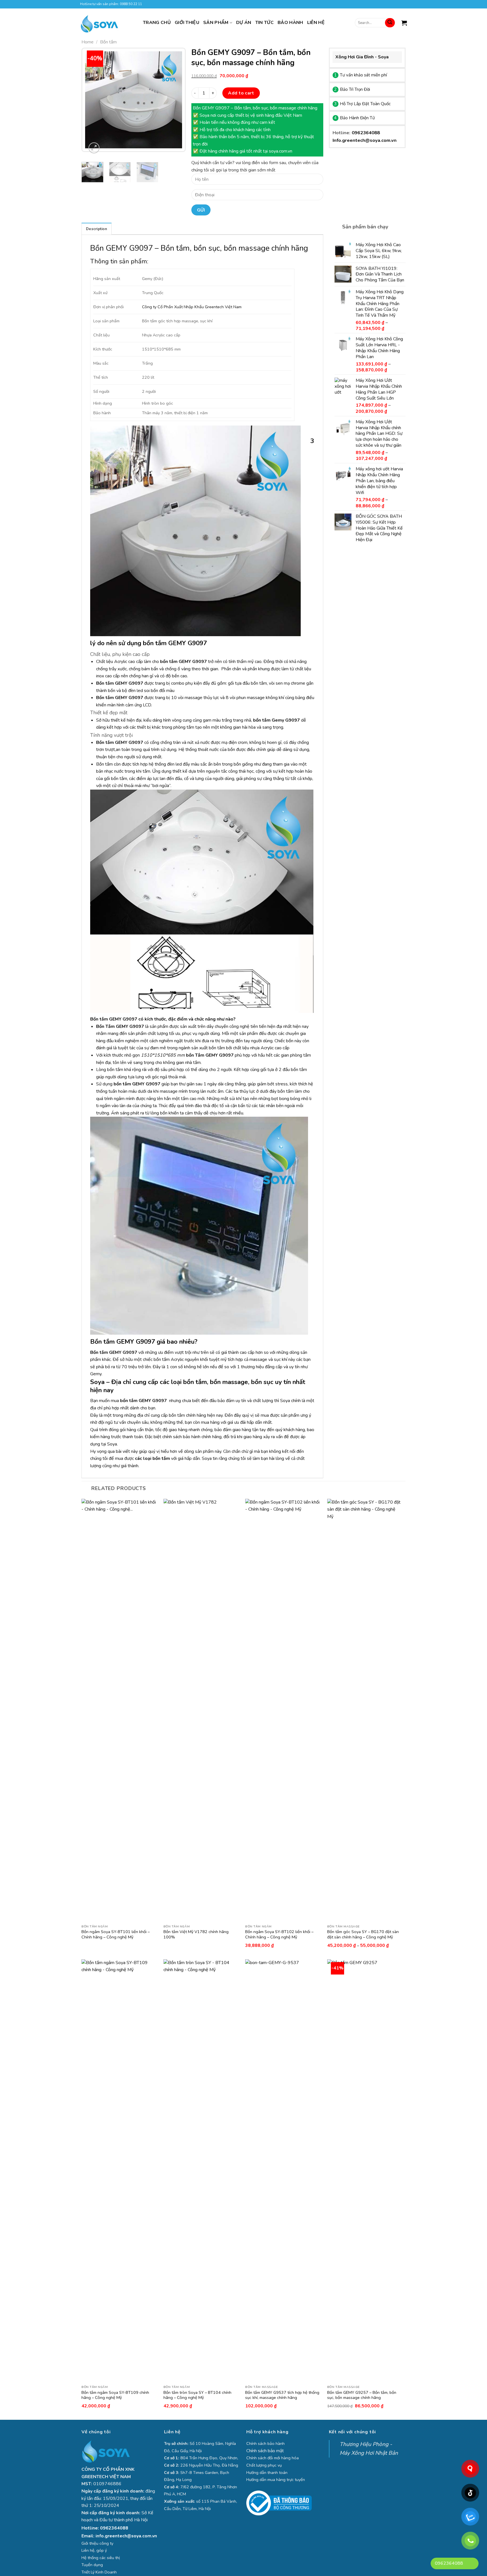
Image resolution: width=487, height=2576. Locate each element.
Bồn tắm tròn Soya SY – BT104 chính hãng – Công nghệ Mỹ (197, 2395)
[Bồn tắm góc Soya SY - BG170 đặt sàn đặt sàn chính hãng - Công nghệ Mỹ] (365, 1710)
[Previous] (91, 101)
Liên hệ (316, 23)
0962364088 (366, 133)
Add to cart (241, 93)
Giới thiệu (187, 23)
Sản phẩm (216, 23)
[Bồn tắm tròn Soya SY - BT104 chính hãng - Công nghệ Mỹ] (202, 2171)
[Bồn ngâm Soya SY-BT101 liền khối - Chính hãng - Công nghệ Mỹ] (120, 1710)
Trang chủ (157, 23)
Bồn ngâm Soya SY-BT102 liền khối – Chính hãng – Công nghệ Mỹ (279, 1934)
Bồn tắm (108, 42)
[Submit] (390, 23)
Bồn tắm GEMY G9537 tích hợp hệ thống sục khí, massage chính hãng (282, 2395)
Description (97, 229)
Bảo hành (290, 23)
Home (88, 42)
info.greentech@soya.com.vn (126, 2536)
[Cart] (404, 23)
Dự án (244, 23)
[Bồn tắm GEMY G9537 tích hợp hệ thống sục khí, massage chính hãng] (283, 2171)
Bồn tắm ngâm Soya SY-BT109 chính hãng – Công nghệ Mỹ (115, 2395)
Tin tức (264, 23)
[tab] (97, 229)
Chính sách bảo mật (265, 2451)
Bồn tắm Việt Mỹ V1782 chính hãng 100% (196, 1934)
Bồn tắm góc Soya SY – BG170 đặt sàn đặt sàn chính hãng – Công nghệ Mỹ (363, 1934)
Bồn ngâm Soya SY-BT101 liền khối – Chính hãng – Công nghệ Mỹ (116, 1934)
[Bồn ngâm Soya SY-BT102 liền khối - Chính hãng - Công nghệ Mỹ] (283, 1710)
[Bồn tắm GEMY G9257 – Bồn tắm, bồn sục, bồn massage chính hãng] (365, 2171)
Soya (112, 1444)
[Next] (176, 101)
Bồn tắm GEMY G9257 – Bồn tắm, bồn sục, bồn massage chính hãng (362, 2395)
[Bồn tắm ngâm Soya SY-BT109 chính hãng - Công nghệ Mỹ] (120, 2171)
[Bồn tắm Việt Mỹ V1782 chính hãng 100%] (202, 1710)
